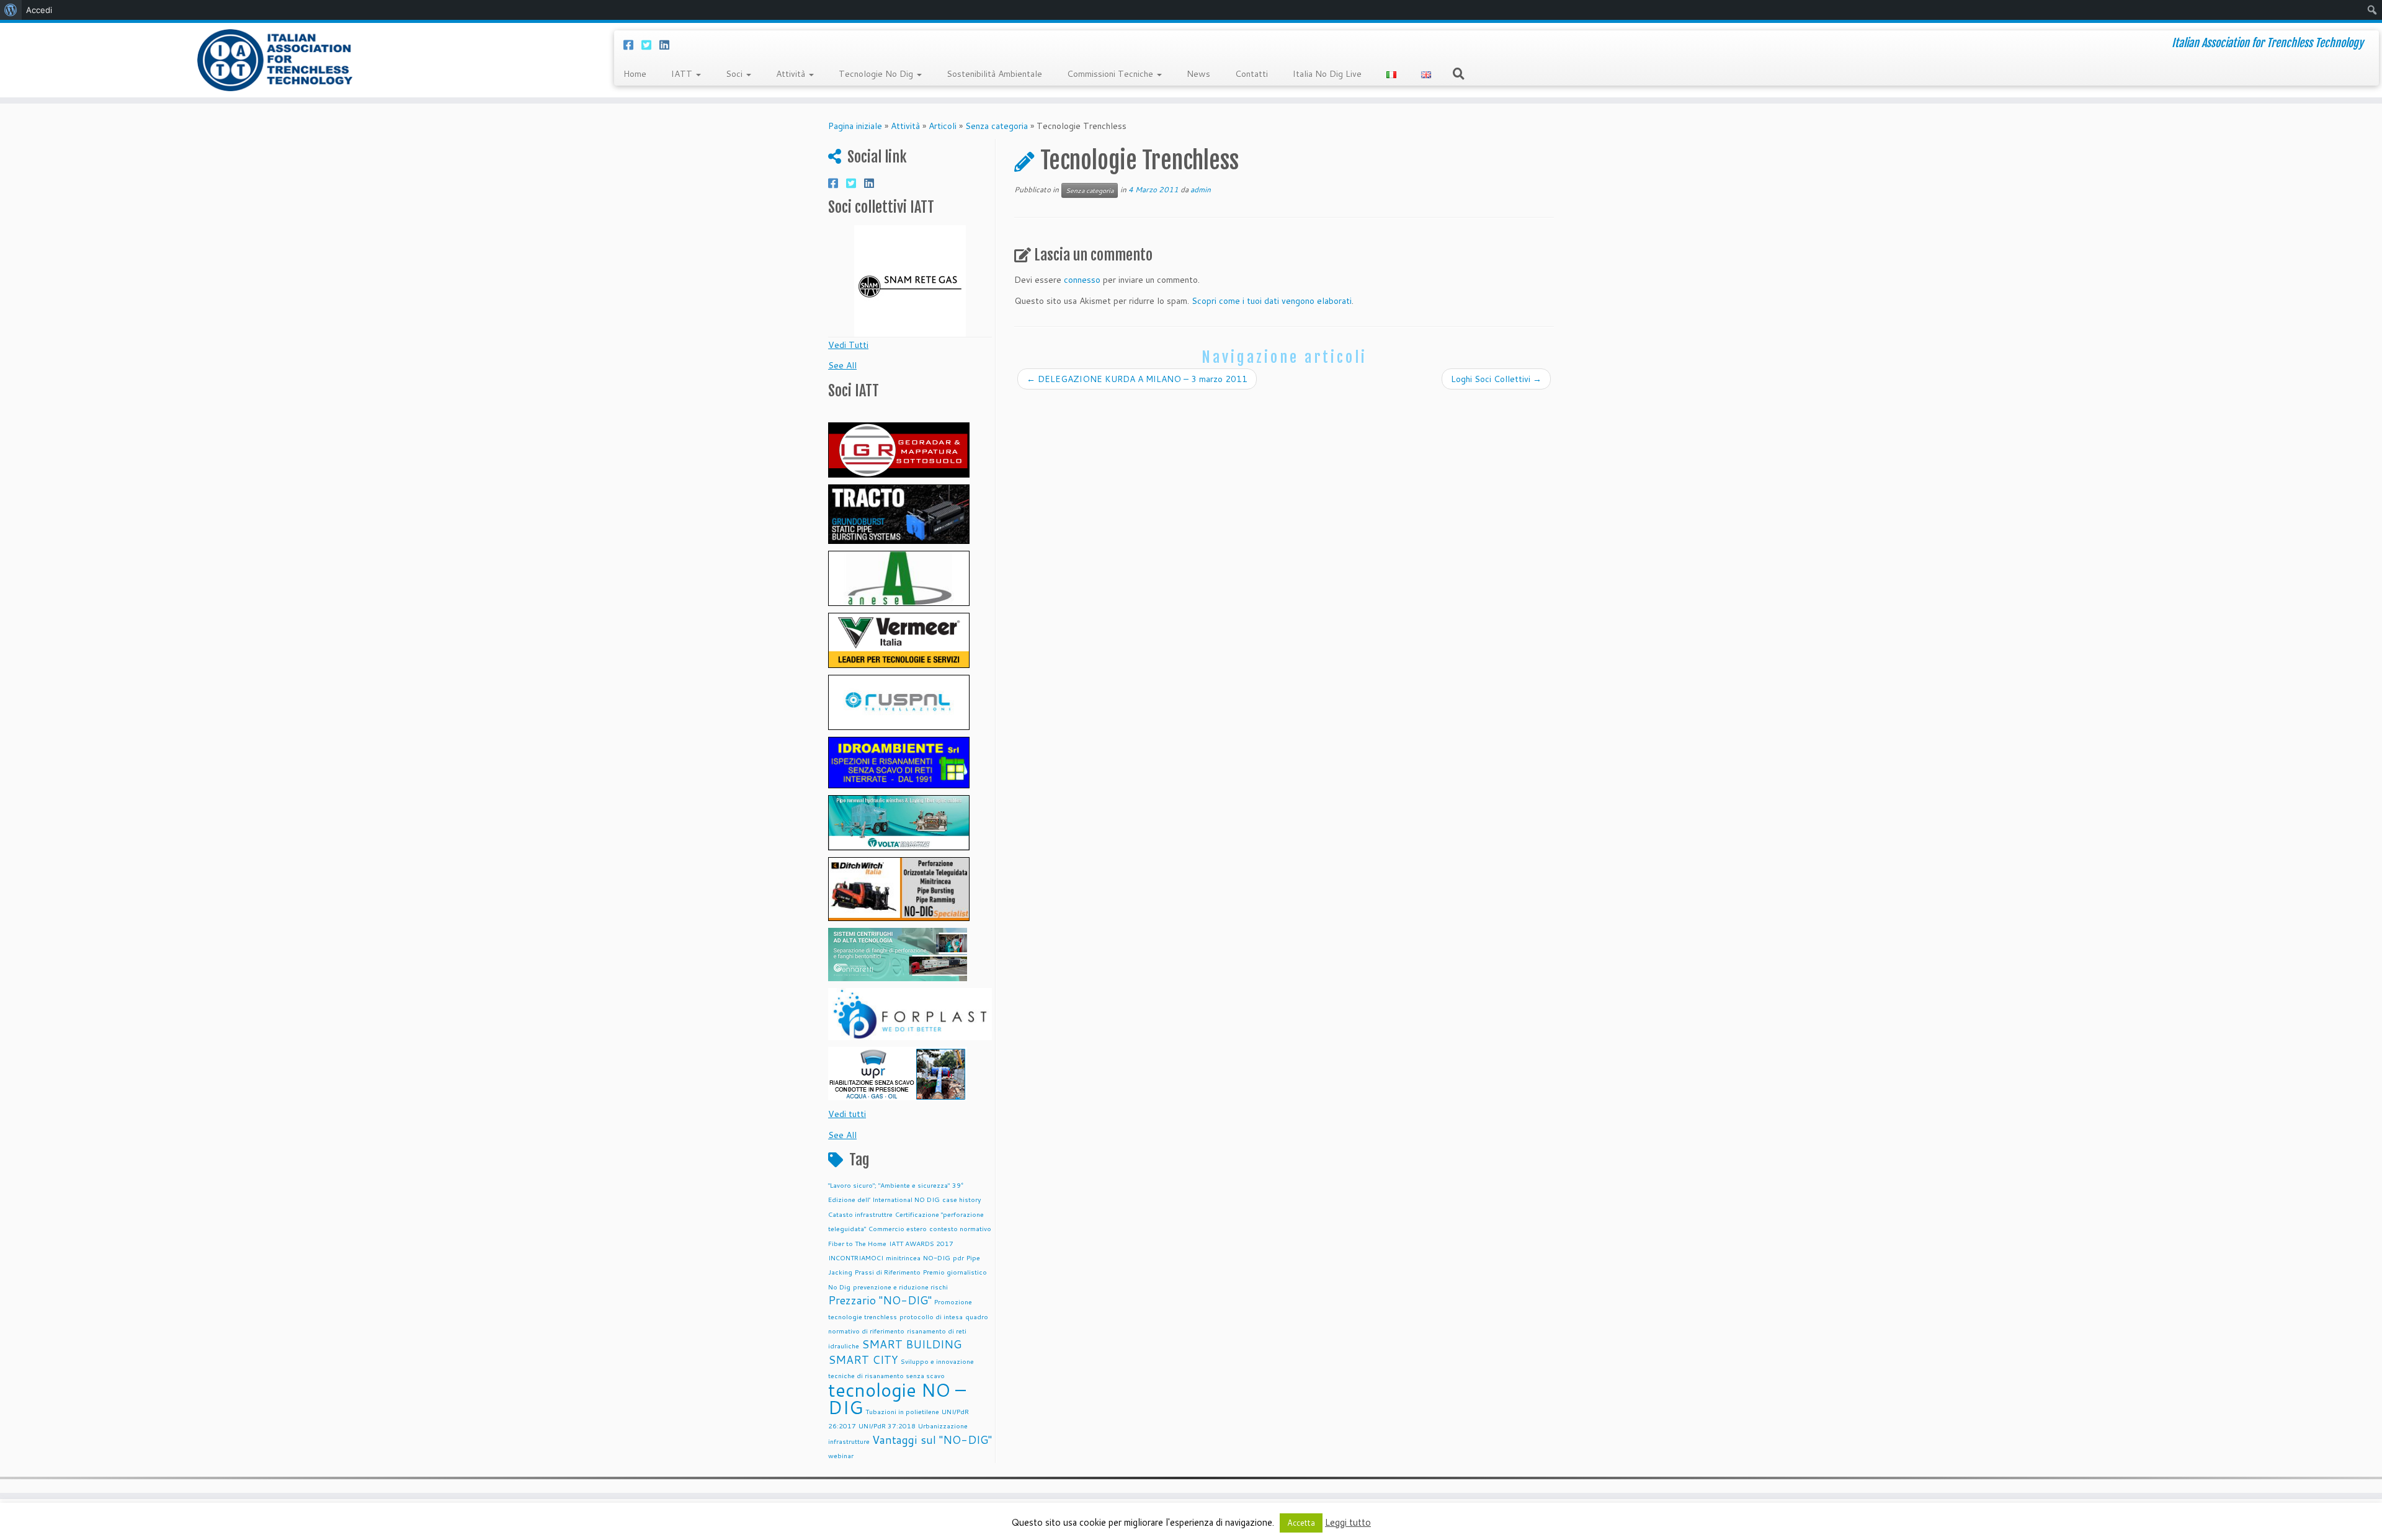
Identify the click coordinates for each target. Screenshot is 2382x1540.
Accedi (39, 10)
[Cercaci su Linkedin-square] (668, 45)
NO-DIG (937, 1257)
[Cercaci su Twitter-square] (650, 45)
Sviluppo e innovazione (937, 1361)
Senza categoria (997, 126)
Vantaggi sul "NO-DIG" (932, 1440)
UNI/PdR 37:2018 (887, 1426)
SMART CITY (863, 1360)
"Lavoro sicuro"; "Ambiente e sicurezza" (889, 1185)
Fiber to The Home (857, 1243)
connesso (1082, 280)
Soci (735, 74)
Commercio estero (898, 1228)
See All (842, 365)
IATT (683, 74)
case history (962, 1199)
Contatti (1251, 74)
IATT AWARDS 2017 (921, 1243)
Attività (792, 74)
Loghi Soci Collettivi (1496, 379)
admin (1201, 189)
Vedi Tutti (848, 345)
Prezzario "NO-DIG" (880, 1300)
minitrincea (903, 1257)
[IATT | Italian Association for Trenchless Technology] (275, 60)
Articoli (943, 126)
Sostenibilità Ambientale (994, 74)
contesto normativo (960, 1228)
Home (635, 74)
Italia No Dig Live (1327, 74)
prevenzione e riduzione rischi (900, 1287)
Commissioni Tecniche (1111, 74)
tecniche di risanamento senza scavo (886, 1375)
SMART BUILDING (912, 1344)
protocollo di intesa (931, 1316)
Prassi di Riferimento (888, 1272)
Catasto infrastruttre (860, 1214)
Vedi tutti (847, 1114)
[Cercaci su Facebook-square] (632, 45)
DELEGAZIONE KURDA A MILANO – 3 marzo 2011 (1137, 379)
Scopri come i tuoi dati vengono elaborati (1272, 301)
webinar (841, 1455)
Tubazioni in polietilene (902, 1411)
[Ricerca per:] (1461, 73)
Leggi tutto (1348, 1522)
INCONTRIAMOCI (856, 1257)
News (1198, 74)
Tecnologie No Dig (877, 74)
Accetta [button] (1301, 1523)
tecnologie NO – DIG (897, 1398)
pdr (958, 1257)
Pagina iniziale (855, 126)
